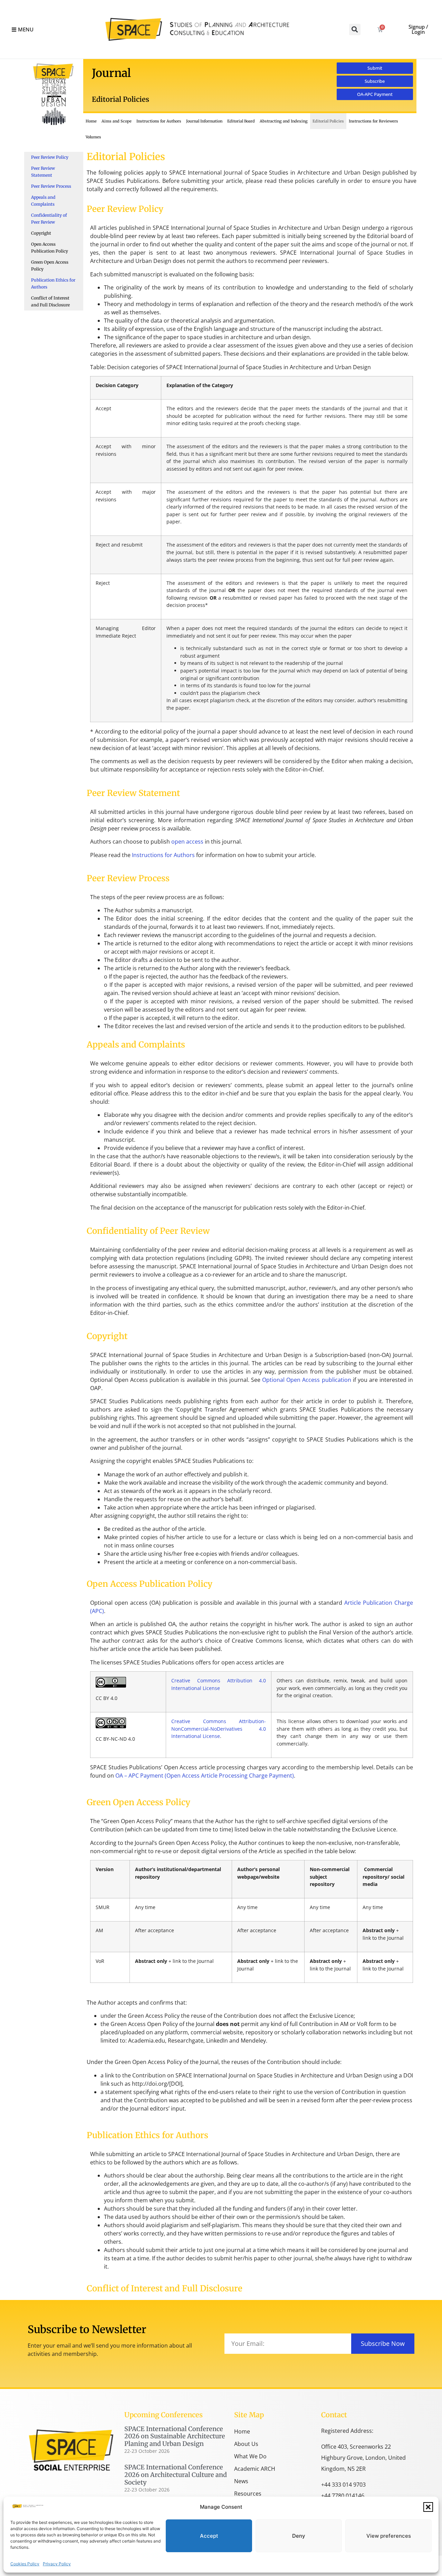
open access (187, 842)
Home (91, 121)
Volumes (93, 137)
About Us (246, 2444)
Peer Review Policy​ (50, 157)
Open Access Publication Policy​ (50, 248)
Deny (299, 2536)
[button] (428, 2507)
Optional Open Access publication (306, 1380)
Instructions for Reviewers (373, 121)
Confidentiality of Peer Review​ (49, 219)
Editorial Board (241, 121)
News (241, 2481)
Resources (248, 2494)
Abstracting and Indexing (284, 121)
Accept (209, 2536)
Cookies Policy (25, 2564)
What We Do (250, 2456)
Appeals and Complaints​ (43, 201)
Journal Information (204, 121)
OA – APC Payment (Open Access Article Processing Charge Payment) (205, 1776)
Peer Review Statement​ (43, 172)
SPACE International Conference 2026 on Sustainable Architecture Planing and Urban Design (175, 2436)
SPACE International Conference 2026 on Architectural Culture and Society (176, 2475)
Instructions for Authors (159, 121)
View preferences (389, 2536)
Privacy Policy (57, 2564)
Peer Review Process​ (51, 186)
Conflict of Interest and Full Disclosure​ (50, 301)
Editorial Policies (328, 121)
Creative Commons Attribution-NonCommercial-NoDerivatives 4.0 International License (219, 1729)
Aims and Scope (117, 121)
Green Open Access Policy (50, 266)
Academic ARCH (255, 2469)
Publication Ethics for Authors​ (53, 283)
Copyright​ (41, 233)
